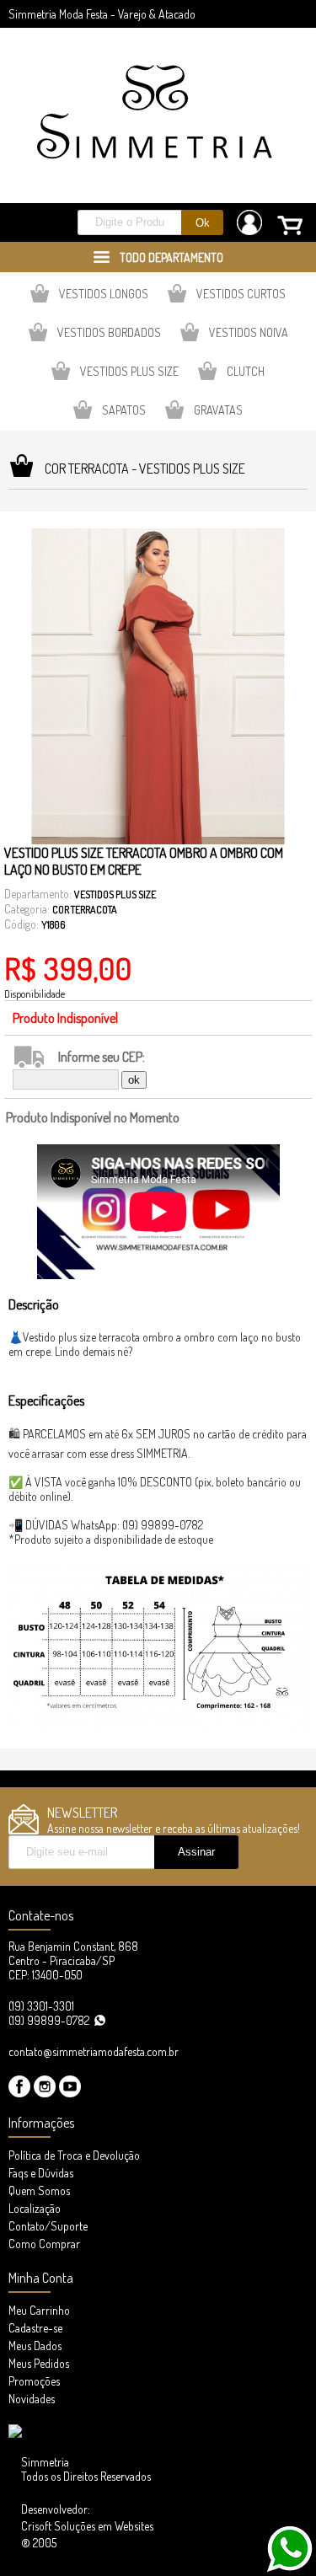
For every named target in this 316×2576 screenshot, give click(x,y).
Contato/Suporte (48, 2226)
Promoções (34, 2381)
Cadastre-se (35, 2328)
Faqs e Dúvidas (41, 2173)
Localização (35, 2208)
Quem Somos (39, 2190)
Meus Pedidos (39, 2363)
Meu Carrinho (39, 2310)
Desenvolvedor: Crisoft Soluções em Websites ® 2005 (87, 2526)
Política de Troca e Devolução (74, 2155)
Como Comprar (44, 2244)
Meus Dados (35, 2346)
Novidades (32, 2399)
